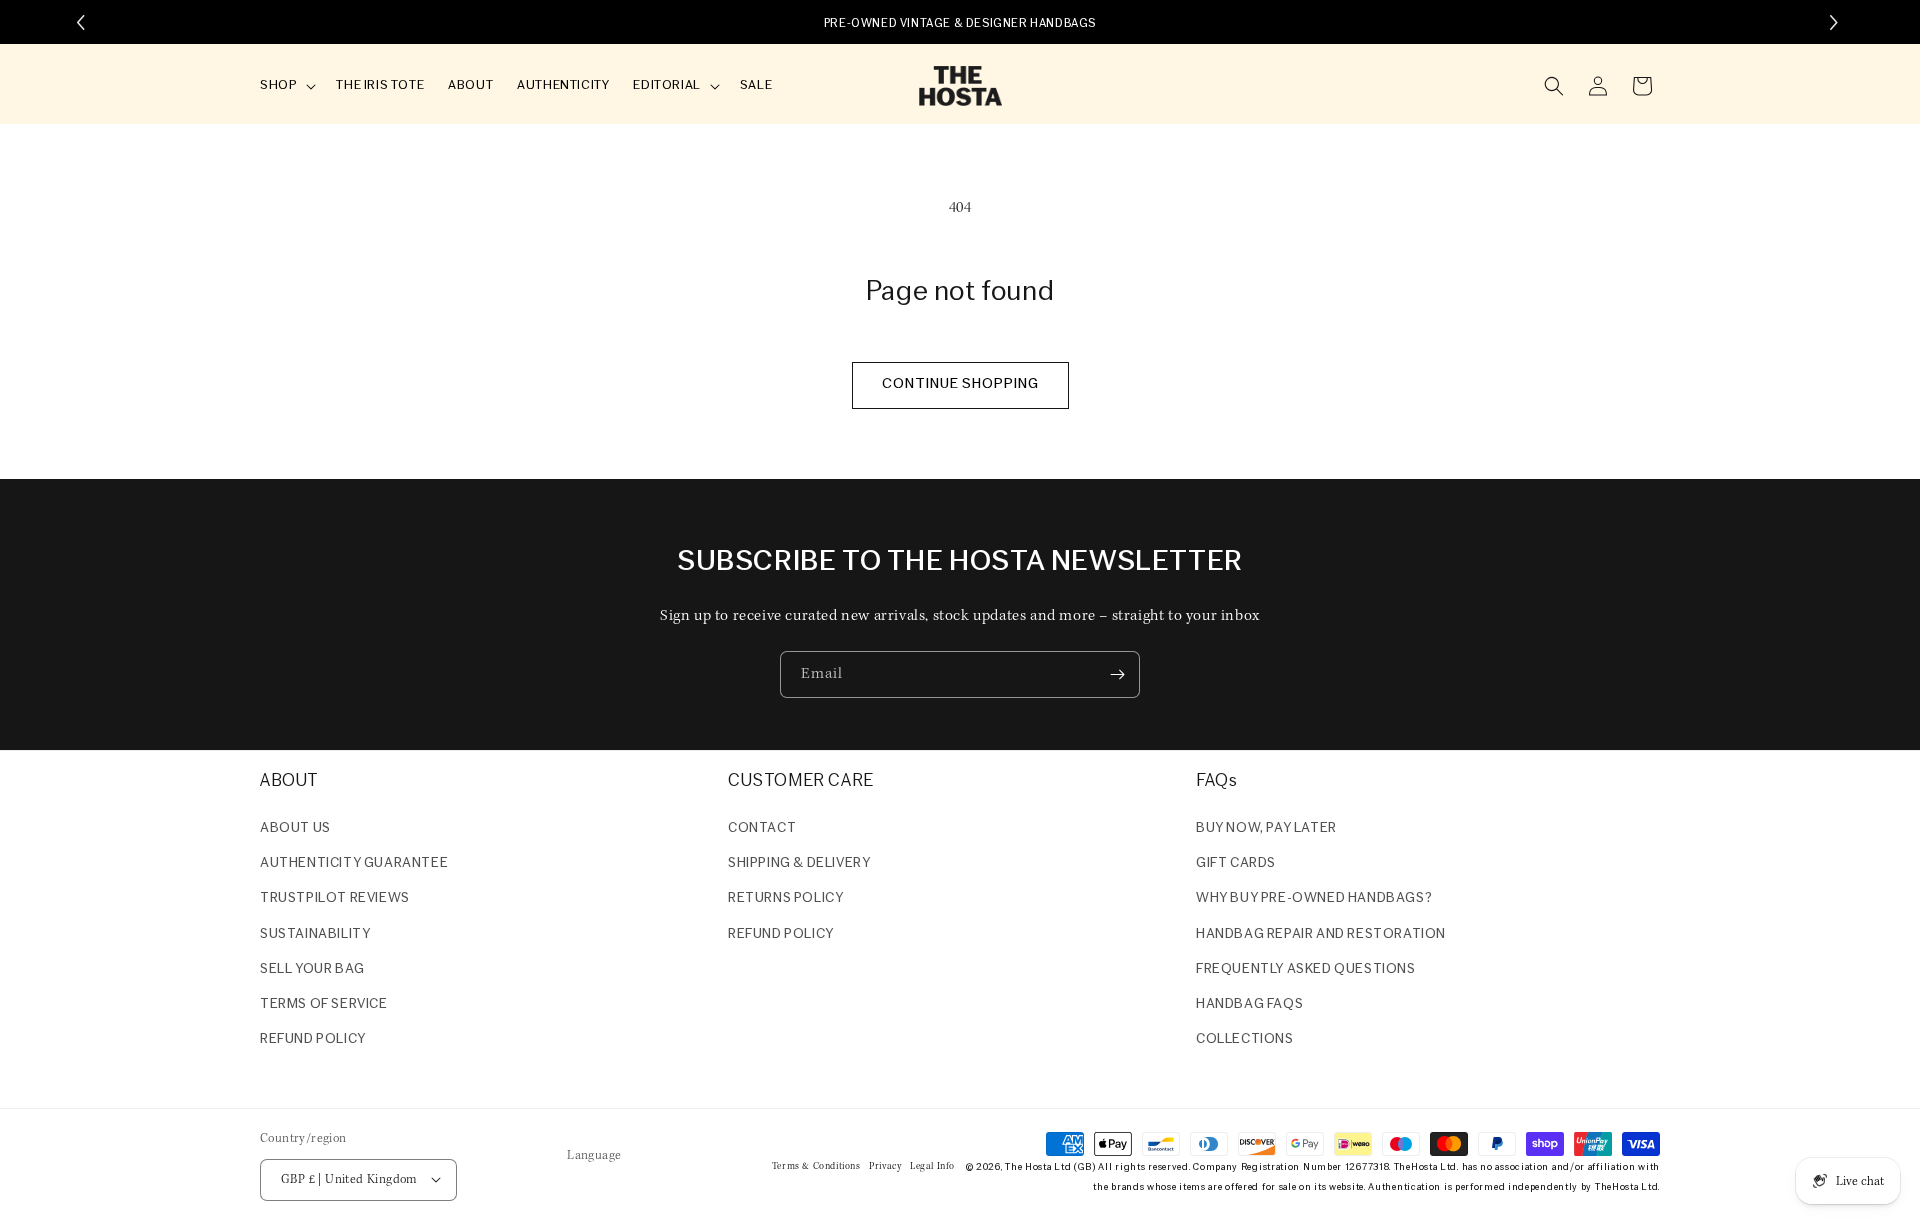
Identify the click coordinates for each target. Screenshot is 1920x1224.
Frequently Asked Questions (1306, 969)
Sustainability (315, 934)
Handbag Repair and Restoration (1321, 934)
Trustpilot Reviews (335, 899)
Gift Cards (1236, 863)
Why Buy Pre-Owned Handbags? (1314, 899)
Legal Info (932, 1165)
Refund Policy (781, 934)
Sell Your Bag (312, 969)
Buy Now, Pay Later (1266, 828)
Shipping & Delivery (799, 863)
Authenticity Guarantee (354, 863)
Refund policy (313, 1039)
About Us (295, 828)
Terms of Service (324, 1004)
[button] (286, 86)
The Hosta (1028, 1166)
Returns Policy (785, 899)
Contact (762, 828)
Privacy (885, 1165)
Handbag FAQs (1249, 1004)
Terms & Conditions (816, 1165)
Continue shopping (960, 384)
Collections (1245, 1039)
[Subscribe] (1117, 674)
